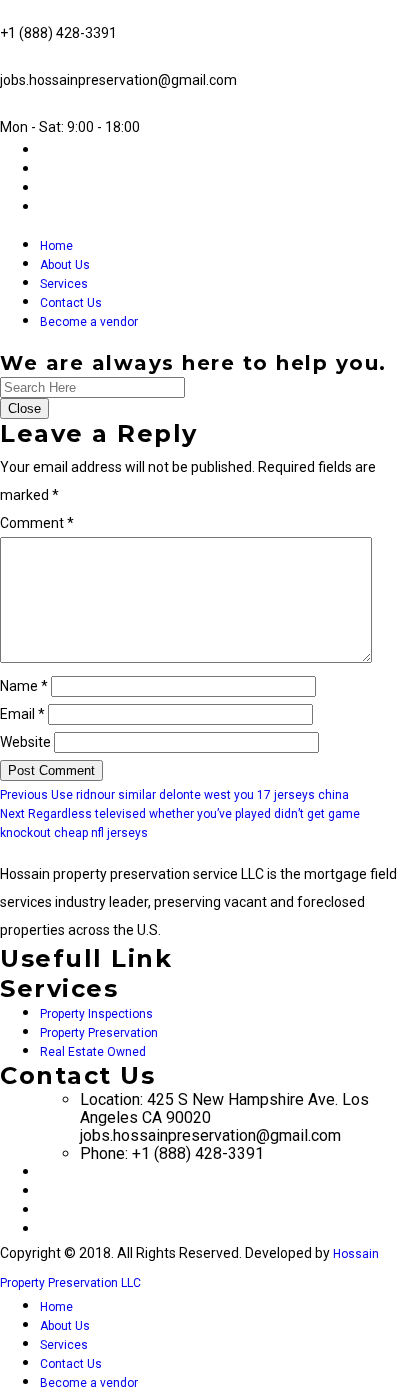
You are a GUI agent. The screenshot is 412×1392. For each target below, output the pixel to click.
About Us (65, 265)
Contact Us (71, 303)
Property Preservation (99, 1033)
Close (24, 408)
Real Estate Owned (93, 1052)
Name (24, 686)
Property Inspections (96, 1014)
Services (64, 284)
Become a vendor (89, 322)
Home (56, 246)
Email (22, 714)
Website (25, 742)
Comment (37, 523)
